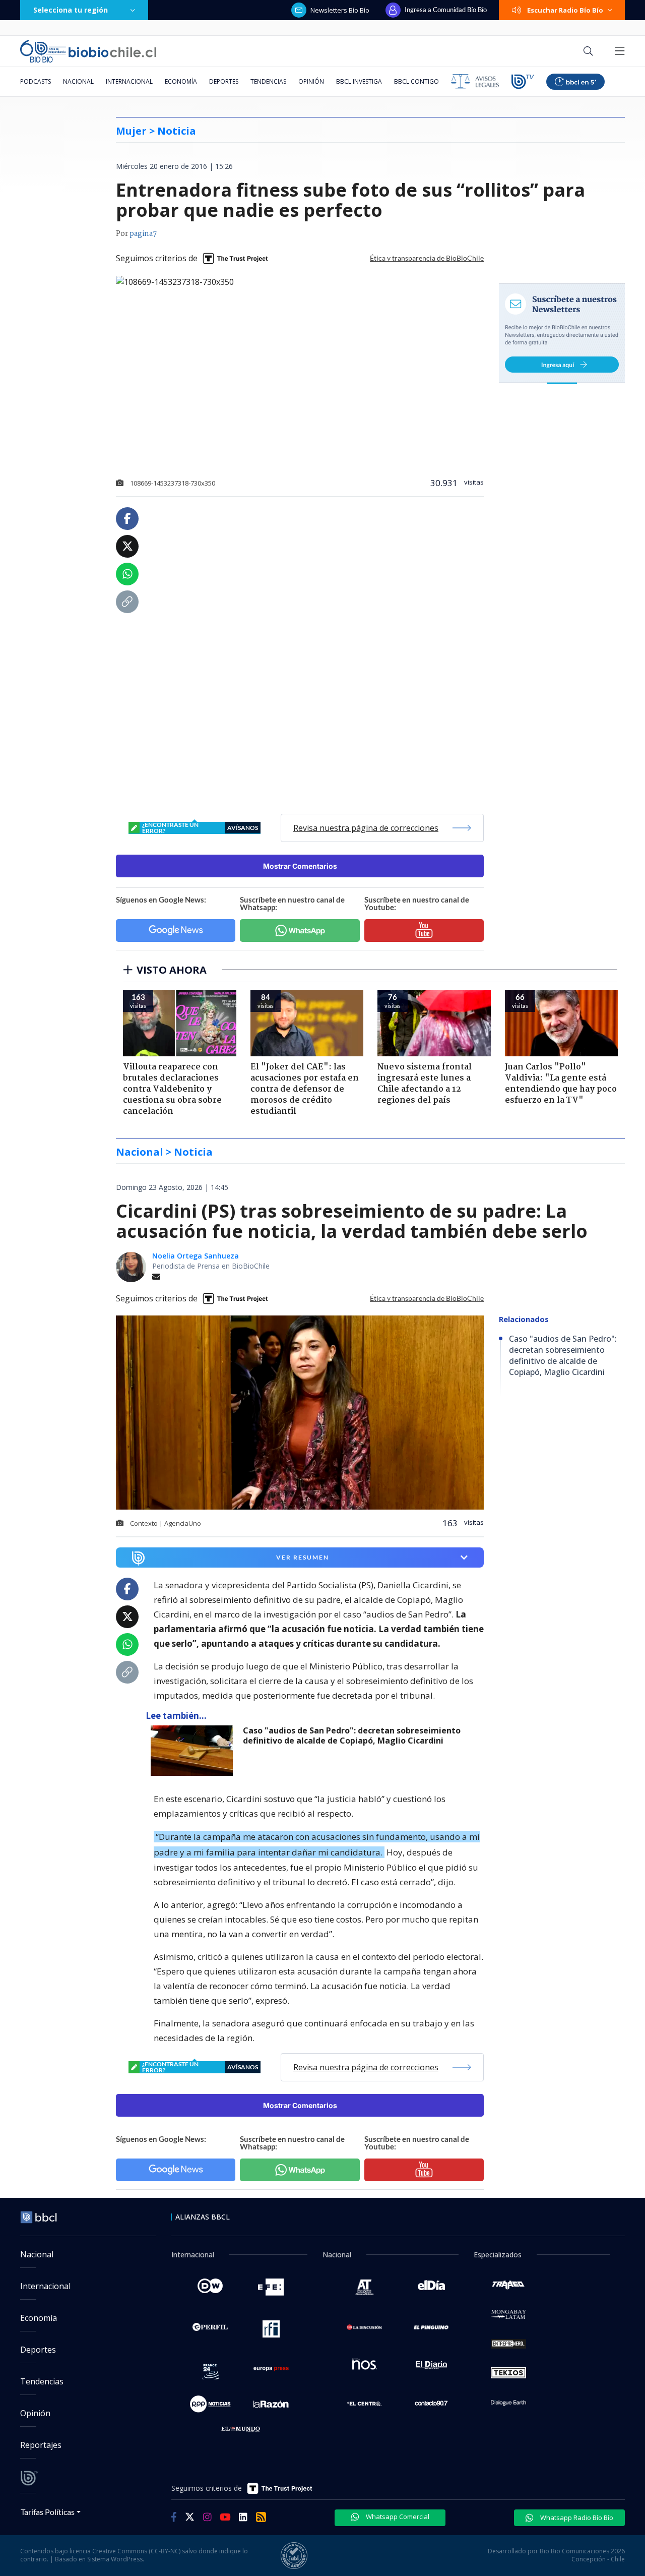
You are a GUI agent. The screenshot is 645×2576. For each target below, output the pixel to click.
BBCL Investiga (359, 81)
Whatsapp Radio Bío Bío (576, 2518)
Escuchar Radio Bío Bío (565, 10)
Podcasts (36, 81)
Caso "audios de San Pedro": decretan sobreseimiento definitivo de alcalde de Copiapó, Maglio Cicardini (352, 1736)
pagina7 (143, 234)
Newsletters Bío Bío (340, 10)
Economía (181, 81)
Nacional (78, 81)
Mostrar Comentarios (300, 866)
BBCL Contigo (416, 81)
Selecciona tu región (71, 10)
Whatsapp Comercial (397, 2517)
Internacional (129, 81)
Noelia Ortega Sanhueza (196, 1256)
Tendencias (268, 81)
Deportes (224, 81)
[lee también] (194, 1751)
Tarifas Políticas (48, 2512)
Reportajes (41, 2445)
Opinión (311, 81)
